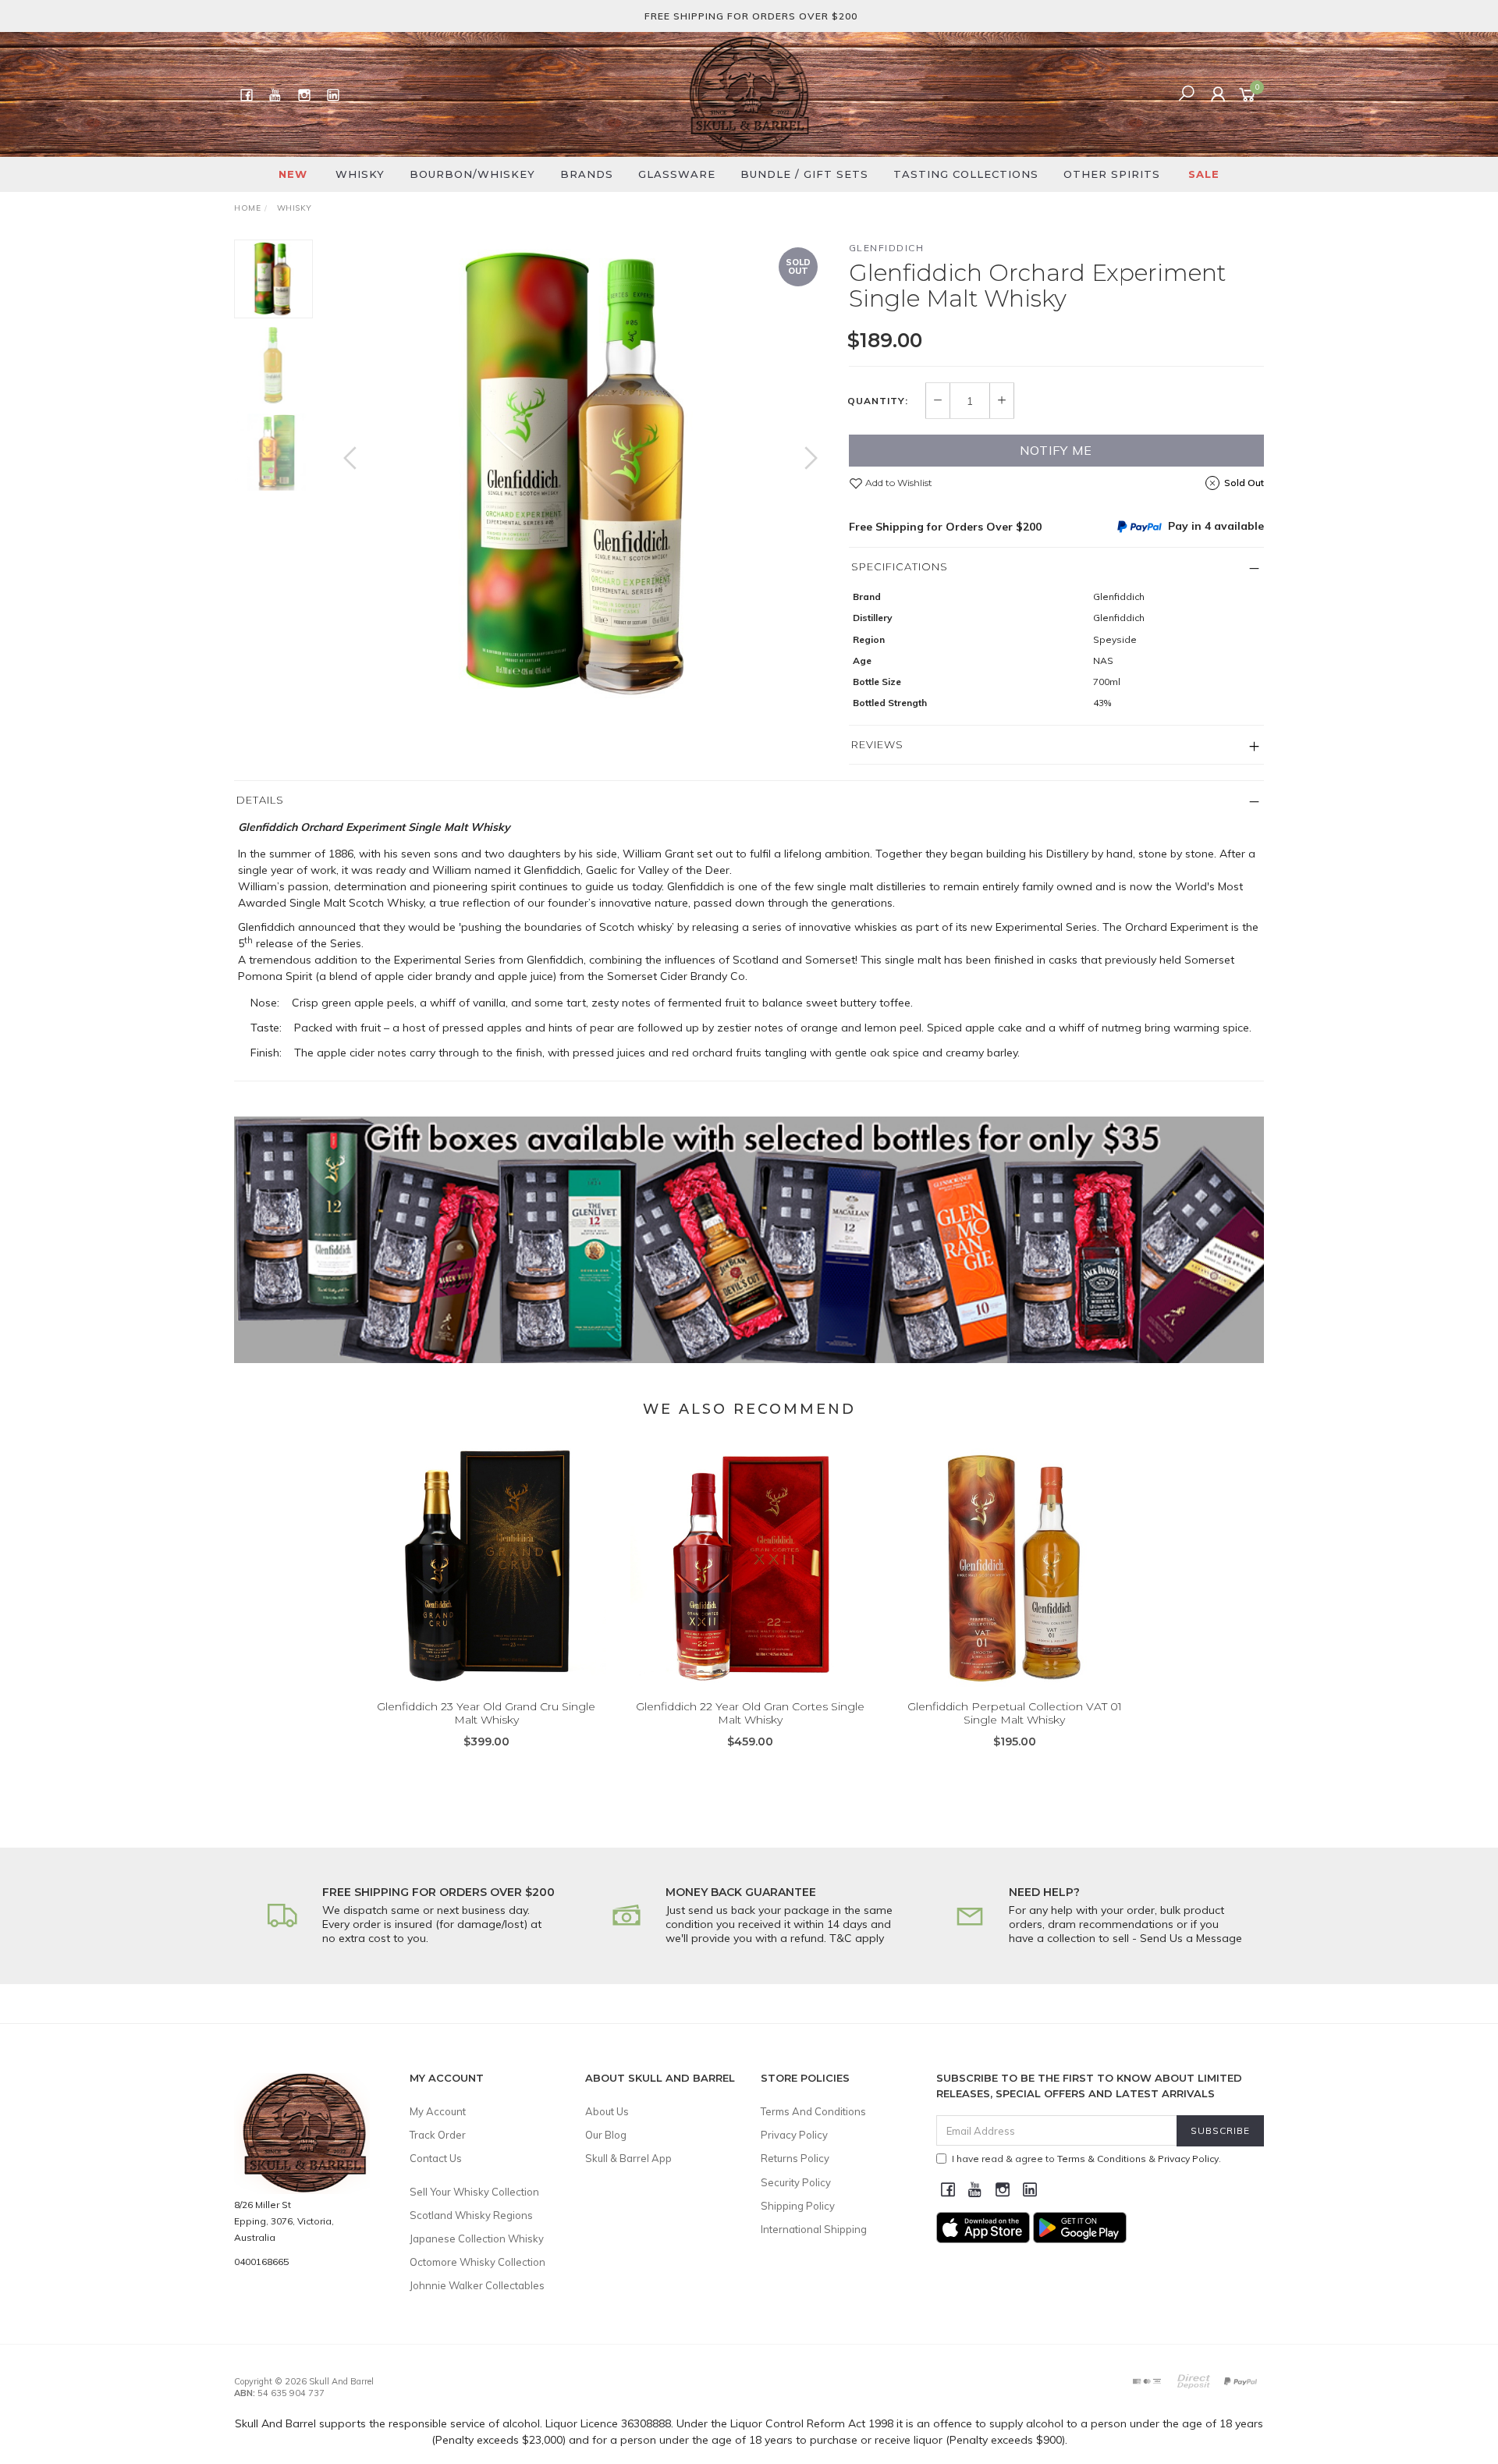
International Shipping (814, 2229)
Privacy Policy (794, 2135)
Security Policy (796, 2182)
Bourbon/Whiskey (472, 174)
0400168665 (261, 2262)
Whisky (360, 174)
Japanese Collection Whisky (477, 2239)
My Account (438, 2111)
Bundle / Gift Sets (804, 174)
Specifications (900, 566)
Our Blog (606, 2135)
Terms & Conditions (1102, 2159)
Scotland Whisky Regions (471, 2215)
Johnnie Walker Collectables (477, 2285)
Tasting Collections (966, 174)
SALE (1204, 174)
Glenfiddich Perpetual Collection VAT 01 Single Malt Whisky (1015, 1713)
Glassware (677, 174)
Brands (587, 174)
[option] (580, 474)
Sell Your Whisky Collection (474, 2192)
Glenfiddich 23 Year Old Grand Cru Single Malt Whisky (486, 1713)
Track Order (438, 2135)
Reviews (877, 744)
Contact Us (436, 2158)
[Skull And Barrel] (749, 94)
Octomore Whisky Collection (477, 2262)
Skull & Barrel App (628, 2158)
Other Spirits (1112, 174)
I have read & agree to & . (1086, 2159)
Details (260, 800)
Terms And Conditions (813, 2111)
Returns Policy (795, 2158)
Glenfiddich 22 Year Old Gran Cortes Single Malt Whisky (750, 1713)
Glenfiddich (887, 248)
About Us (607, 2111)
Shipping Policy (798, 2206)
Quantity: (878, 401)
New (293, 174)
